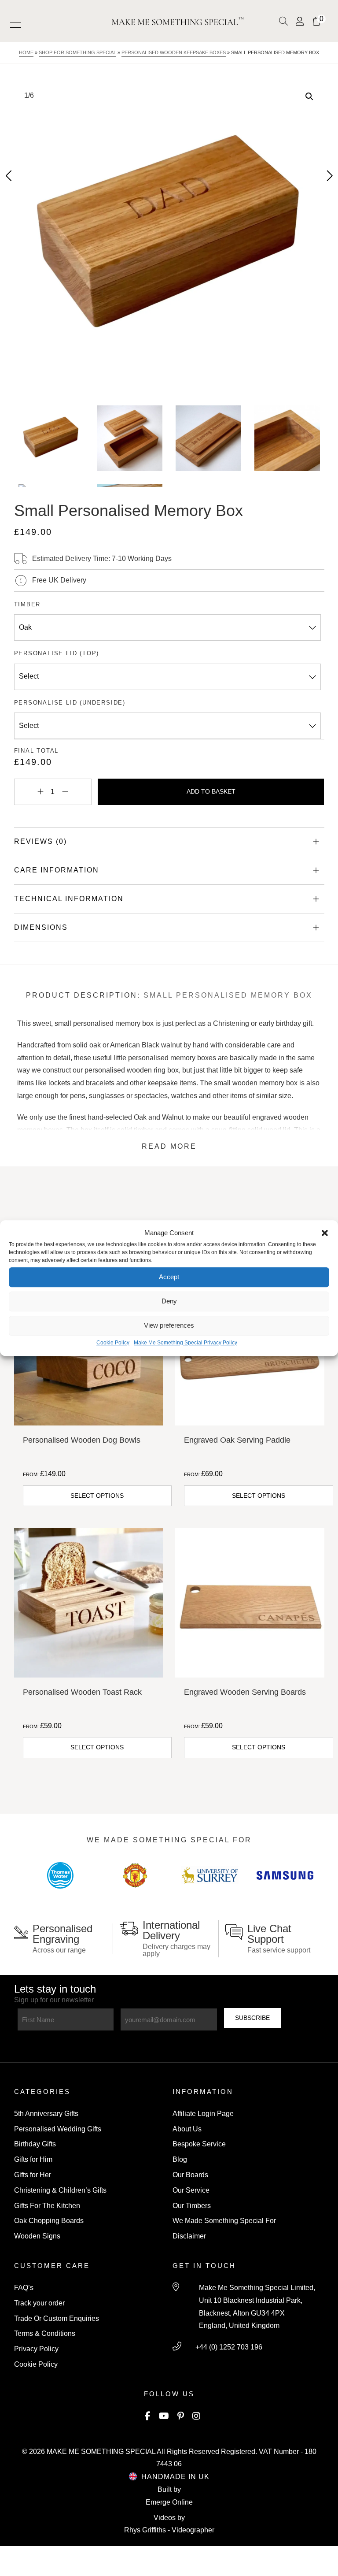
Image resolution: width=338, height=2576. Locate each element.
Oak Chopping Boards (49, 2221)
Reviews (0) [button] (40, 841)
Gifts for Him (33, 2159)
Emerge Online (169, 2502)
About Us (187, 2129)
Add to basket (211, 791)
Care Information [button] (57, 870)
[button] (325, 1233)
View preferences (169, 1326)
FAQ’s (24, 2288)
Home (26, 52)
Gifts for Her (33, 2175)
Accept (169, 1277)
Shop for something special (77, 52)
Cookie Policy (113, 1343)
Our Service (191, 2190)
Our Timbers (192, 2206)
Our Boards (190, 2175)
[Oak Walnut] (168, 627)
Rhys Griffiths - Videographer (169, 2530)
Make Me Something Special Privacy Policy (186, 1343)
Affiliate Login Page (203, 2114)
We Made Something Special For (224, 2221)
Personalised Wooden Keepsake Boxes (174, 52)
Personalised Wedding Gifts (58, 2129)
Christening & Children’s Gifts (60, 2190)
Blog (180, 2159)
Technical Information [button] (69, 899)
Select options (97, 1496)
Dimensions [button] (41, 927)
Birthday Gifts (35, 2144)
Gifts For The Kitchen (47, 2206)
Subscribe (252, 2018)
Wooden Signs (37, 2236)
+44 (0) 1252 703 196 (229, 2347)
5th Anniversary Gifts (46, 2114)
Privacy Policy (36, 2349)
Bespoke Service (199, 2144)
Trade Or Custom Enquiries (57, 2318)
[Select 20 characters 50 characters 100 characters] (168, 726)
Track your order (39, 2303)
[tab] (169, 842)
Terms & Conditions (45, 2333)
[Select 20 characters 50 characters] (168, 677)
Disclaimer (189, 2236)
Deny (169, 1301)
